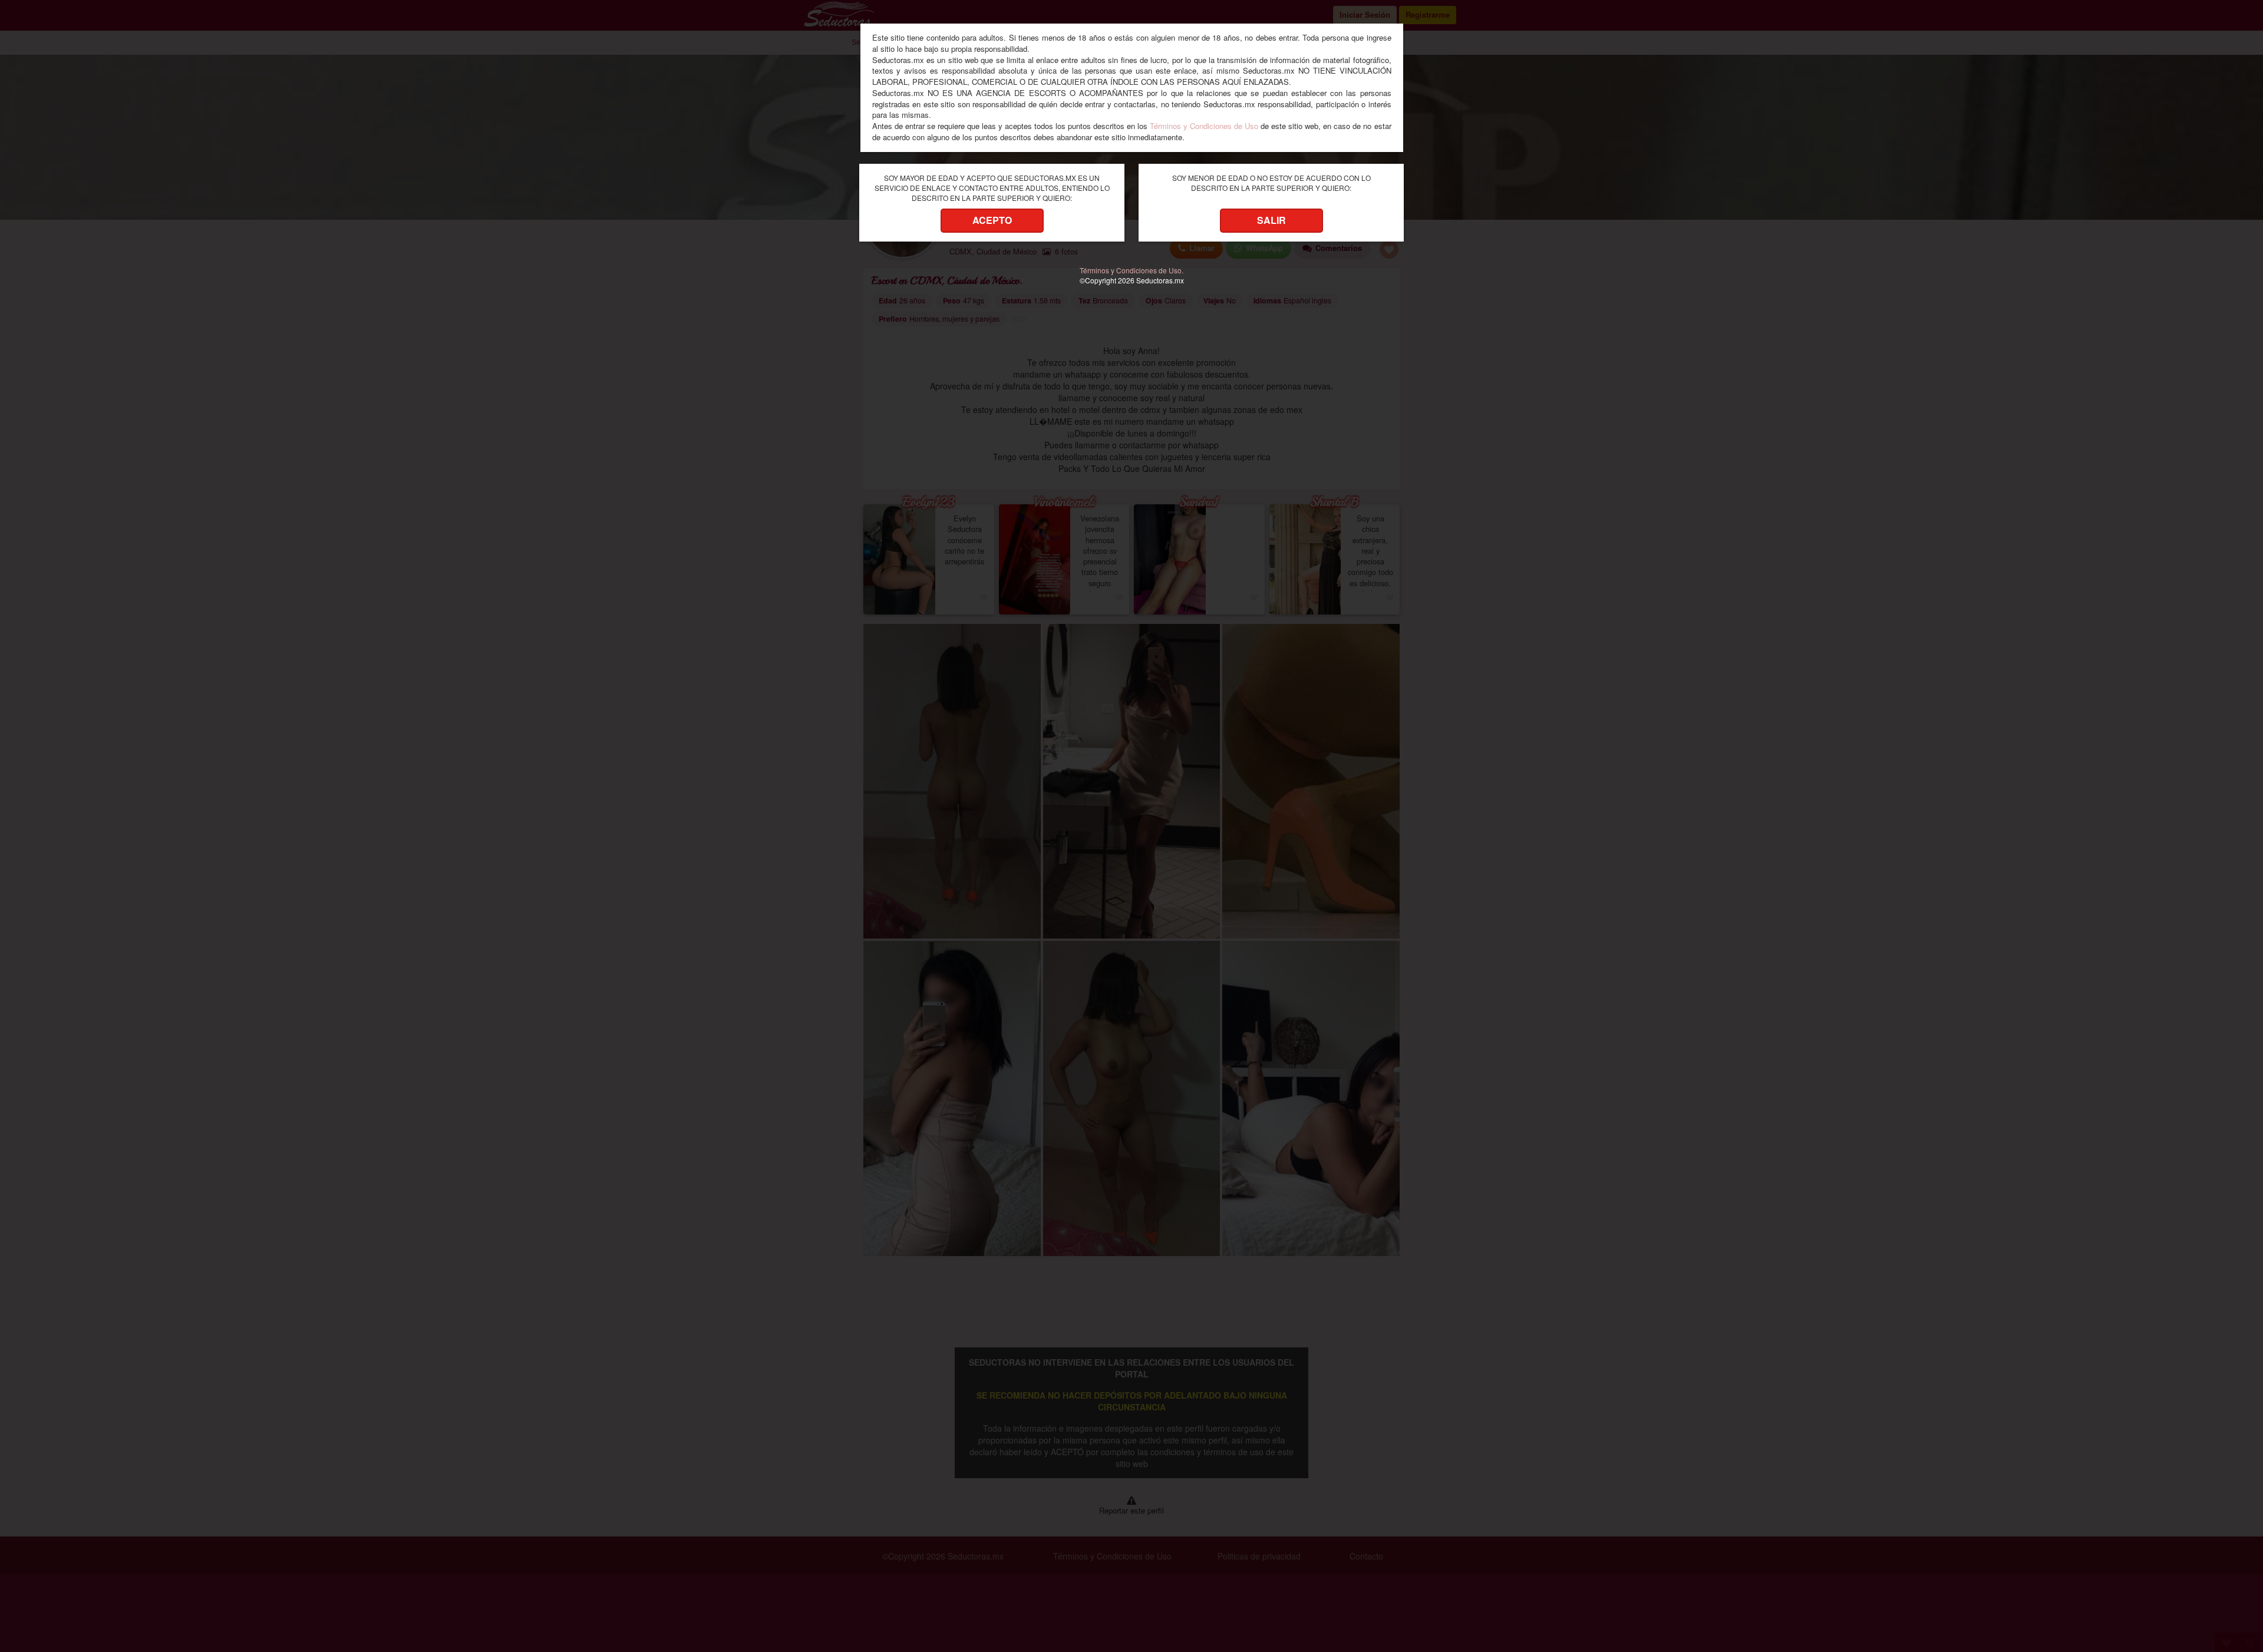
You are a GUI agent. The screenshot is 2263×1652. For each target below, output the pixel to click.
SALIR (1271, 220)
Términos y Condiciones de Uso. (1131, 270)
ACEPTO (992, 220)
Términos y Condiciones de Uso (1204, 126)
